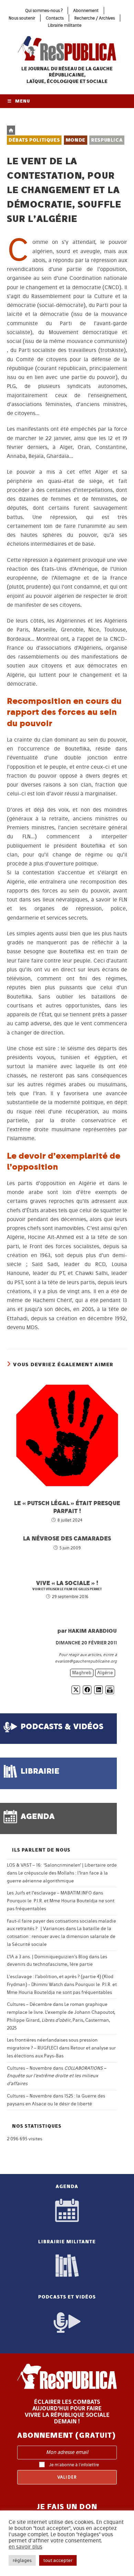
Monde (76, 140)
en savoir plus (25, 2547)
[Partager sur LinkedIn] (98, 1690)
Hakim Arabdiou (92, 1631)
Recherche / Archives (94, 18)
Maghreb (82, 1673)
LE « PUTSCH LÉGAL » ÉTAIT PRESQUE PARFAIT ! (67, 1507)
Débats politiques (34, 140)
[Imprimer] (110, 1690)
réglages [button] (22, 2560)
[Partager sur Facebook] (87, 1690)
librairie (40, 1771)
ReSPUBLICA (107, 140)
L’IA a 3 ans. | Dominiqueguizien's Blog (47, 1957)
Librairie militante (65, 25)
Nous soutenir (22, 18)
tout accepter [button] (58, 2560)
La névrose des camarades (67, 1538)
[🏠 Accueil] (11, 130)
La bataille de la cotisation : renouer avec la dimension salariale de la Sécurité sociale (61, 1936)
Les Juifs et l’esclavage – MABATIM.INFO (49, 1893)
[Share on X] (76, 1690)
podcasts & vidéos (62, 1726)
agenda (38, 1816)
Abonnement (86, 10)
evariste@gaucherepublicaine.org (86, 1661)
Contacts (55, 18)
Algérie (105, 1673)
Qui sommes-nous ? (44, 10)
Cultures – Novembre (29, 2068)
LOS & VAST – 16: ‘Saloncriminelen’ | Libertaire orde (62, 1865)
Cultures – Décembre (29, 2004)
